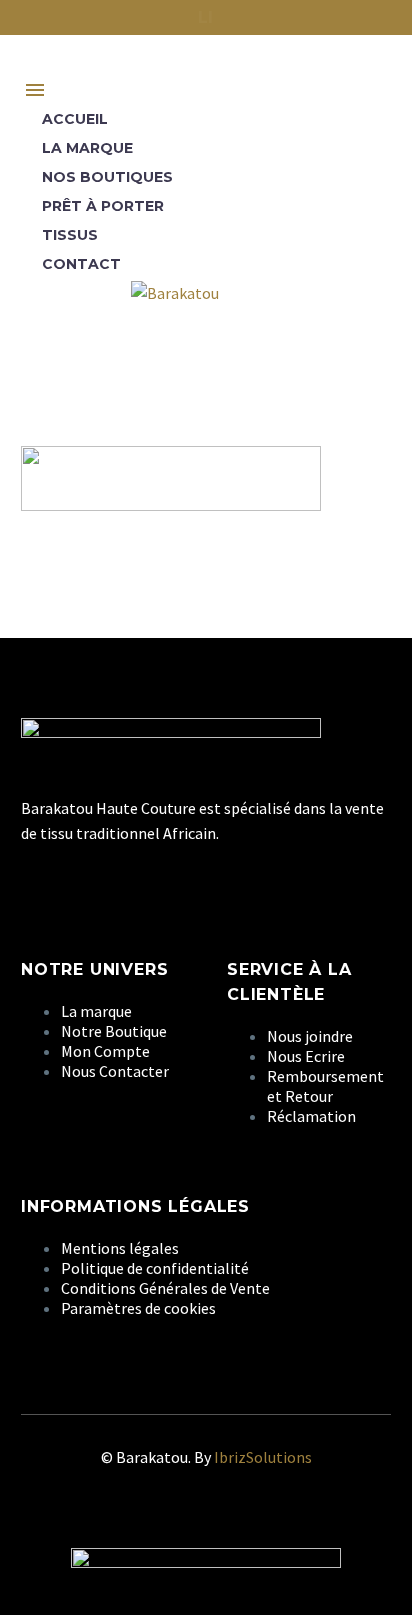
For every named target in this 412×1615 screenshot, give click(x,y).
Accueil (75, 119)
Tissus (70, 235)
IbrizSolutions (263, 1457)
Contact (81, 264)
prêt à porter (103, 206)
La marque (87, 148)
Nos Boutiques (107, 177)
